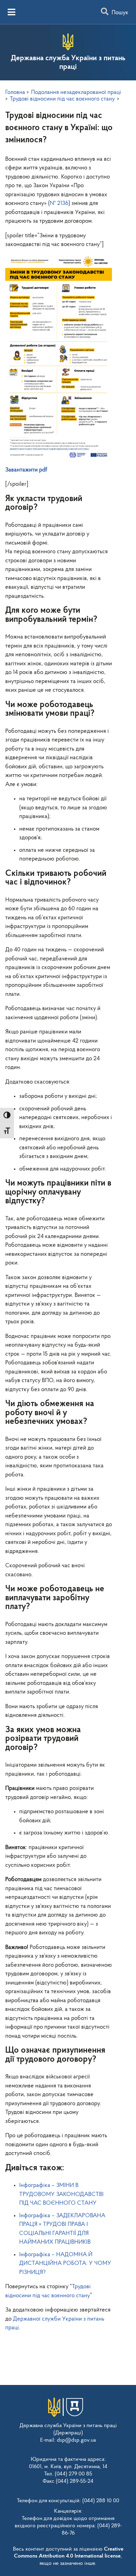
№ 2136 (59, 203)
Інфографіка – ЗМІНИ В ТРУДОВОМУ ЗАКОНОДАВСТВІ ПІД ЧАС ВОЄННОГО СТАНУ (61, 2194)
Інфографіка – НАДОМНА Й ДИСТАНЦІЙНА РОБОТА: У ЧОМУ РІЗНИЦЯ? (65, 2264)
